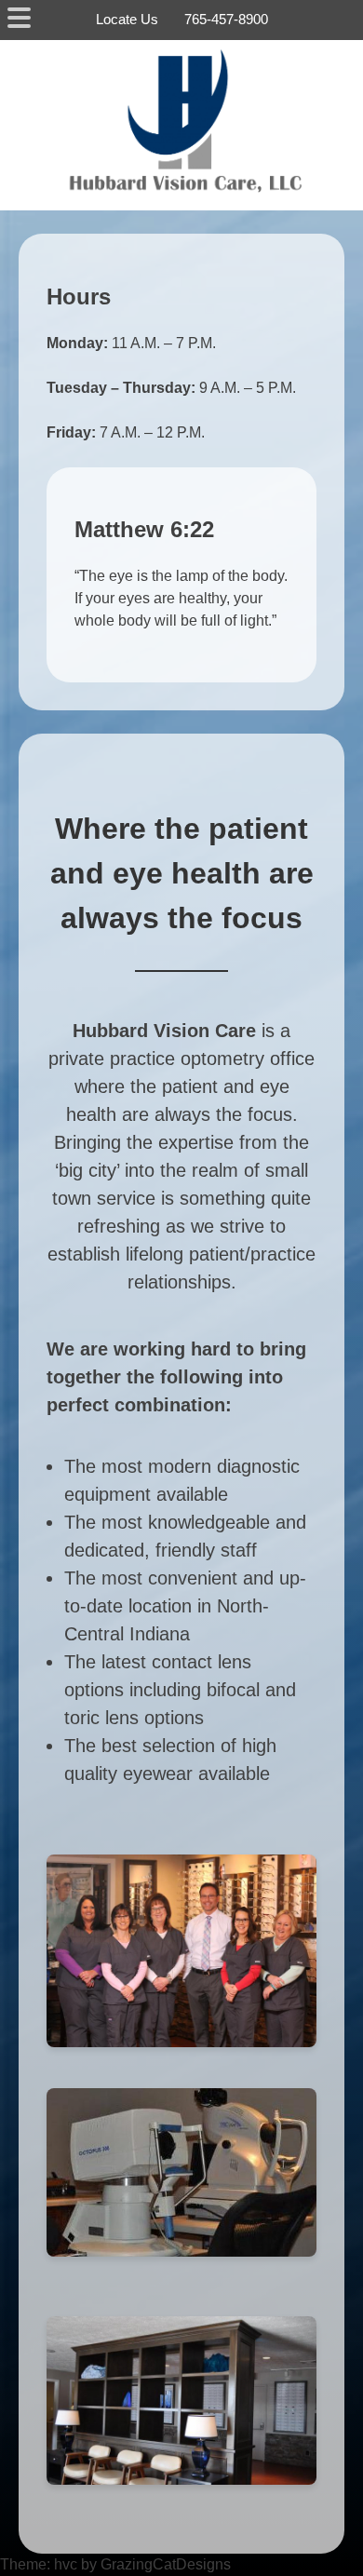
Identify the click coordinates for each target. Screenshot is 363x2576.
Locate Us (127, 19)
